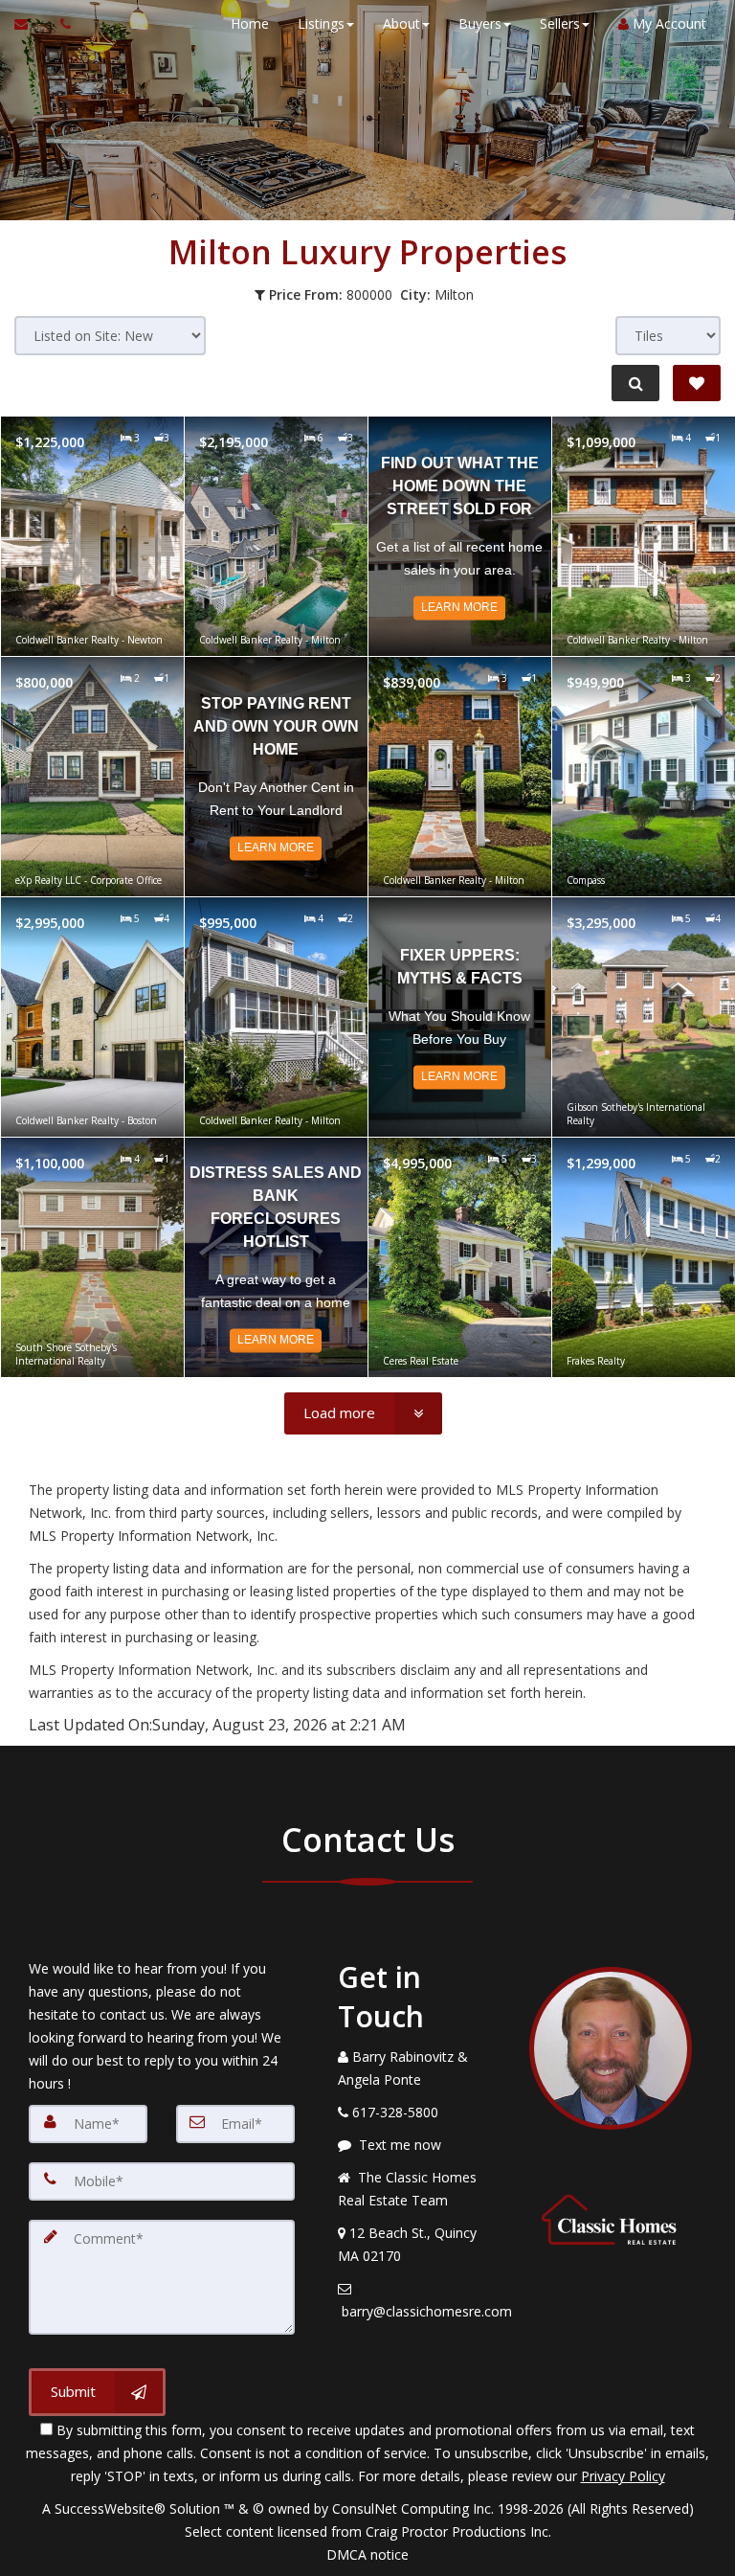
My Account (668, 23)
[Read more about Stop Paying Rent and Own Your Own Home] (276, 777)
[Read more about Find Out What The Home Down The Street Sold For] (460, 536)
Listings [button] (321, 23)
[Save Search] (697, 383)
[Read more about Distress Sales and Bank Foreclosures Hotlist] (276, 1257)
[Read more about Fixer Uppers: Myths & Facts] (460, 1017)
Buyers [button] (480, 23)
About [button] (401, 23)
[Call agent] (60, 24)
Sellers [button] (560, 23)
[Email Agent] (30, 24)
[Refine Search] (635, 383)
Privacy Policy (623, 2476)
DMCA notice (367, 2554)
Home (250, 23)
